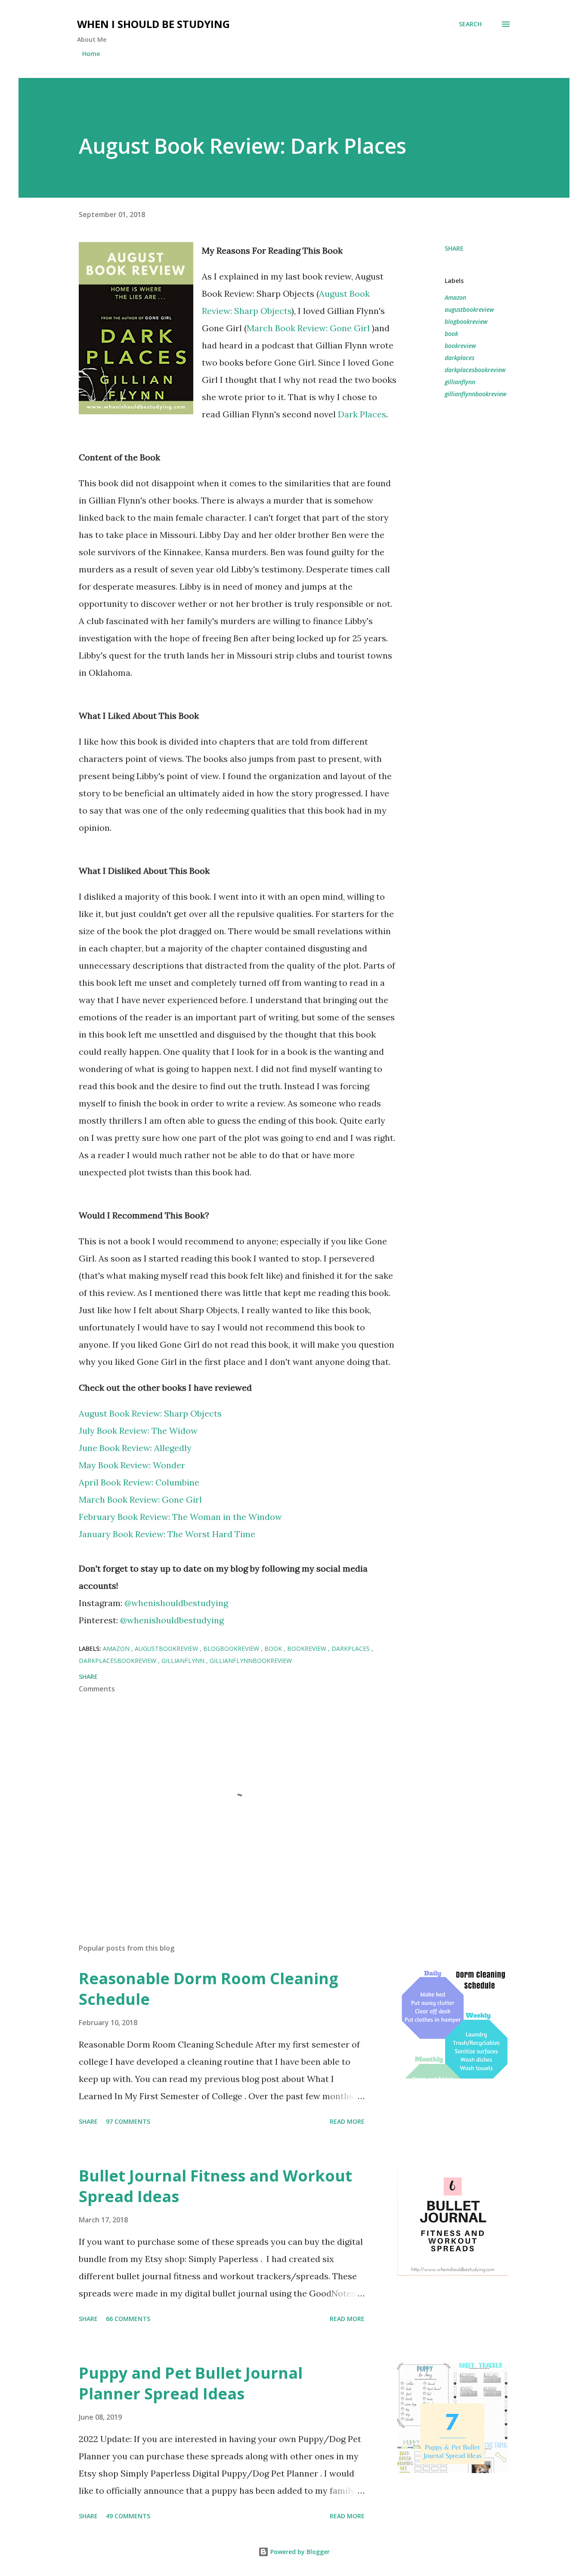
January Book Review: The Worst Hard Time (167, 1534)
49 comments (128, 2516)
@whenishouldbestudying (176, 1603)
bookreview (460, 346)
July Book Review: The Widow (138, 1431)
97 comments (128, 2121)
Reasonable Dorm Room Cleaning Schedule (209, 1989)
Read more (347, 2121)
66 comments (128, 2319)
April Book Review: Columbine (139, 1482)
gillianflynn (460, 382)
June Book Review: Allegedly (135, 1448)
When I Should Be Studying (153, 24)
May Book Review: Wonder (132, 1465)
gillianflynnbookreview (476, 394)
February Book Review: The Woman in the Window (180, 1517)
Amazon (455, 297)
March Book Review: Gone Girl (309, 328)
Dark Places (362, 414)
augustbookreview (469, 309)
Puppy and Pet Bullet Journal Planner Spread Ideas (191, 2383)
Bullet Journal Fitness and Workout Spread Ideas (215, 2186)
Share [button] (454, 248)
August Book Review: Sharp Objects (150, 1413)
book (451, 334)
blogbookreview (466, 322)
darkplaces (460, 358)
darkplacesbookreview (475, 370)
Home (91, 54)
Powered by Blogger (299, 2552)
